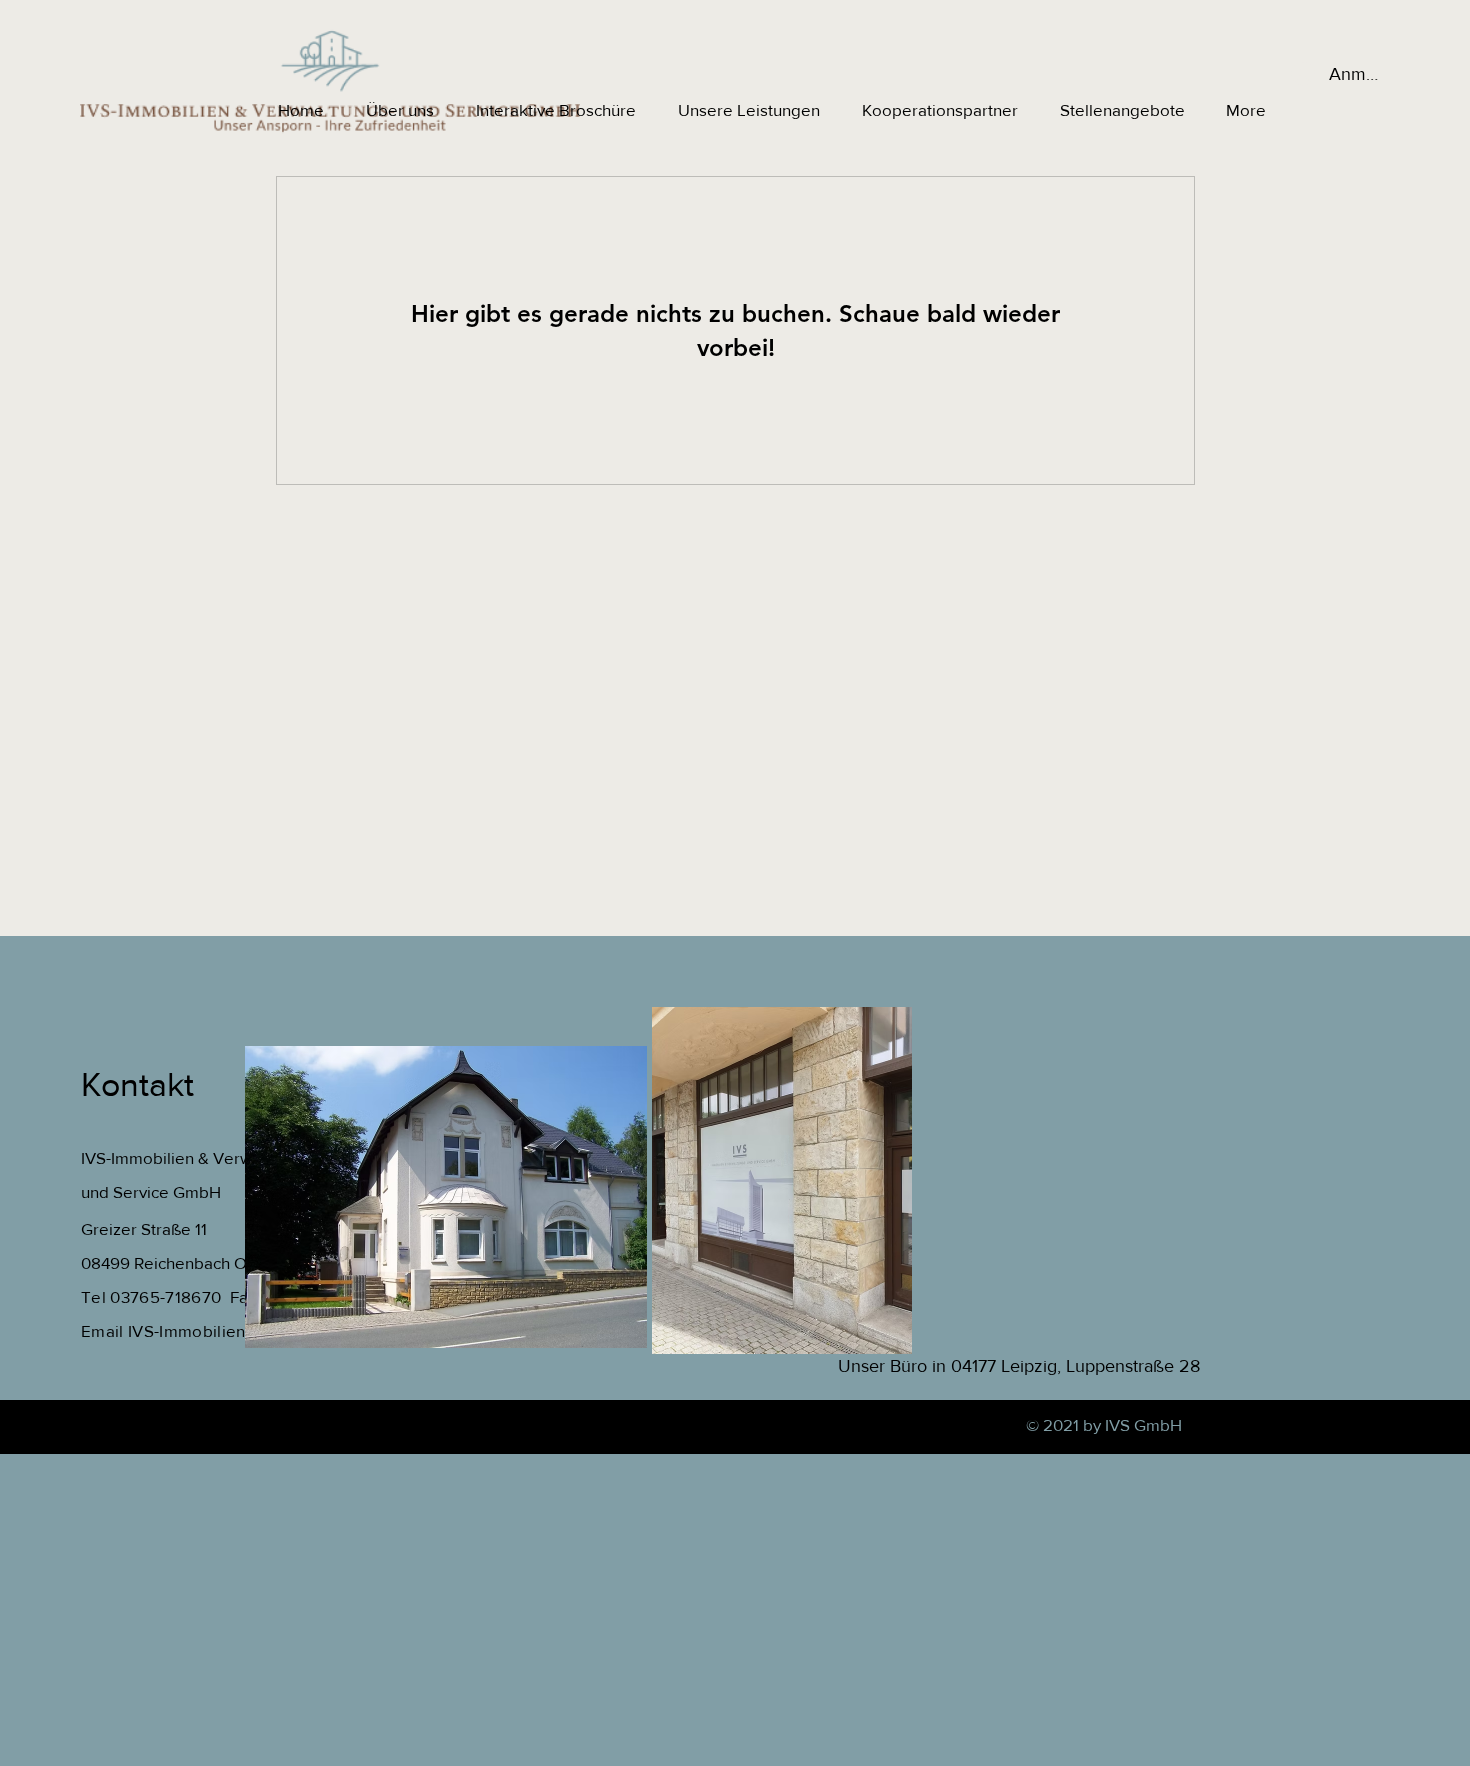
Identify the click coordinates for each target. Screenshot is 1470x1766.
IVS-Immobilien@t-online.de (235, 1330)
